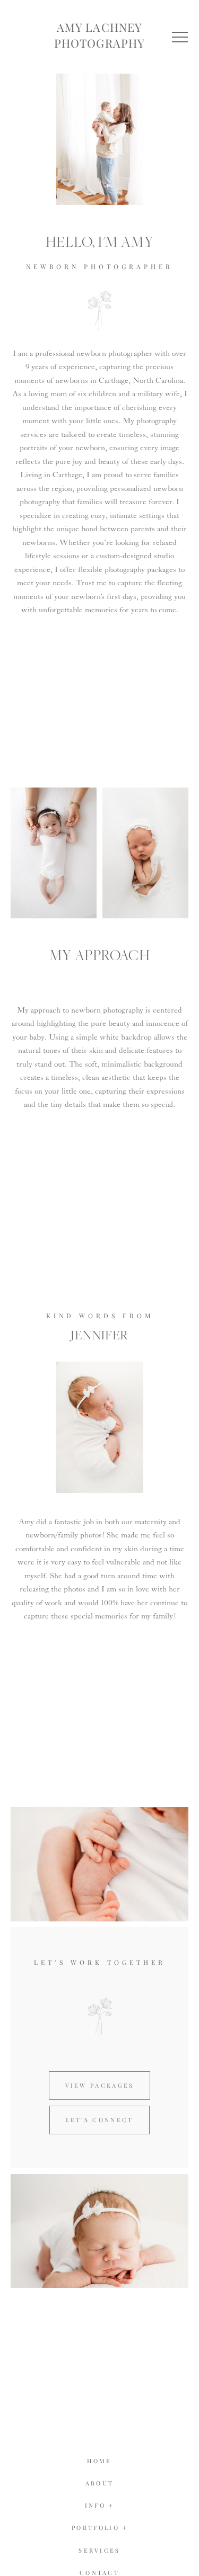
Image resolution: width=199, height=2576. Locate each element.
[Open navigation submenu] (125, 2528)
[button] (180, 37)
